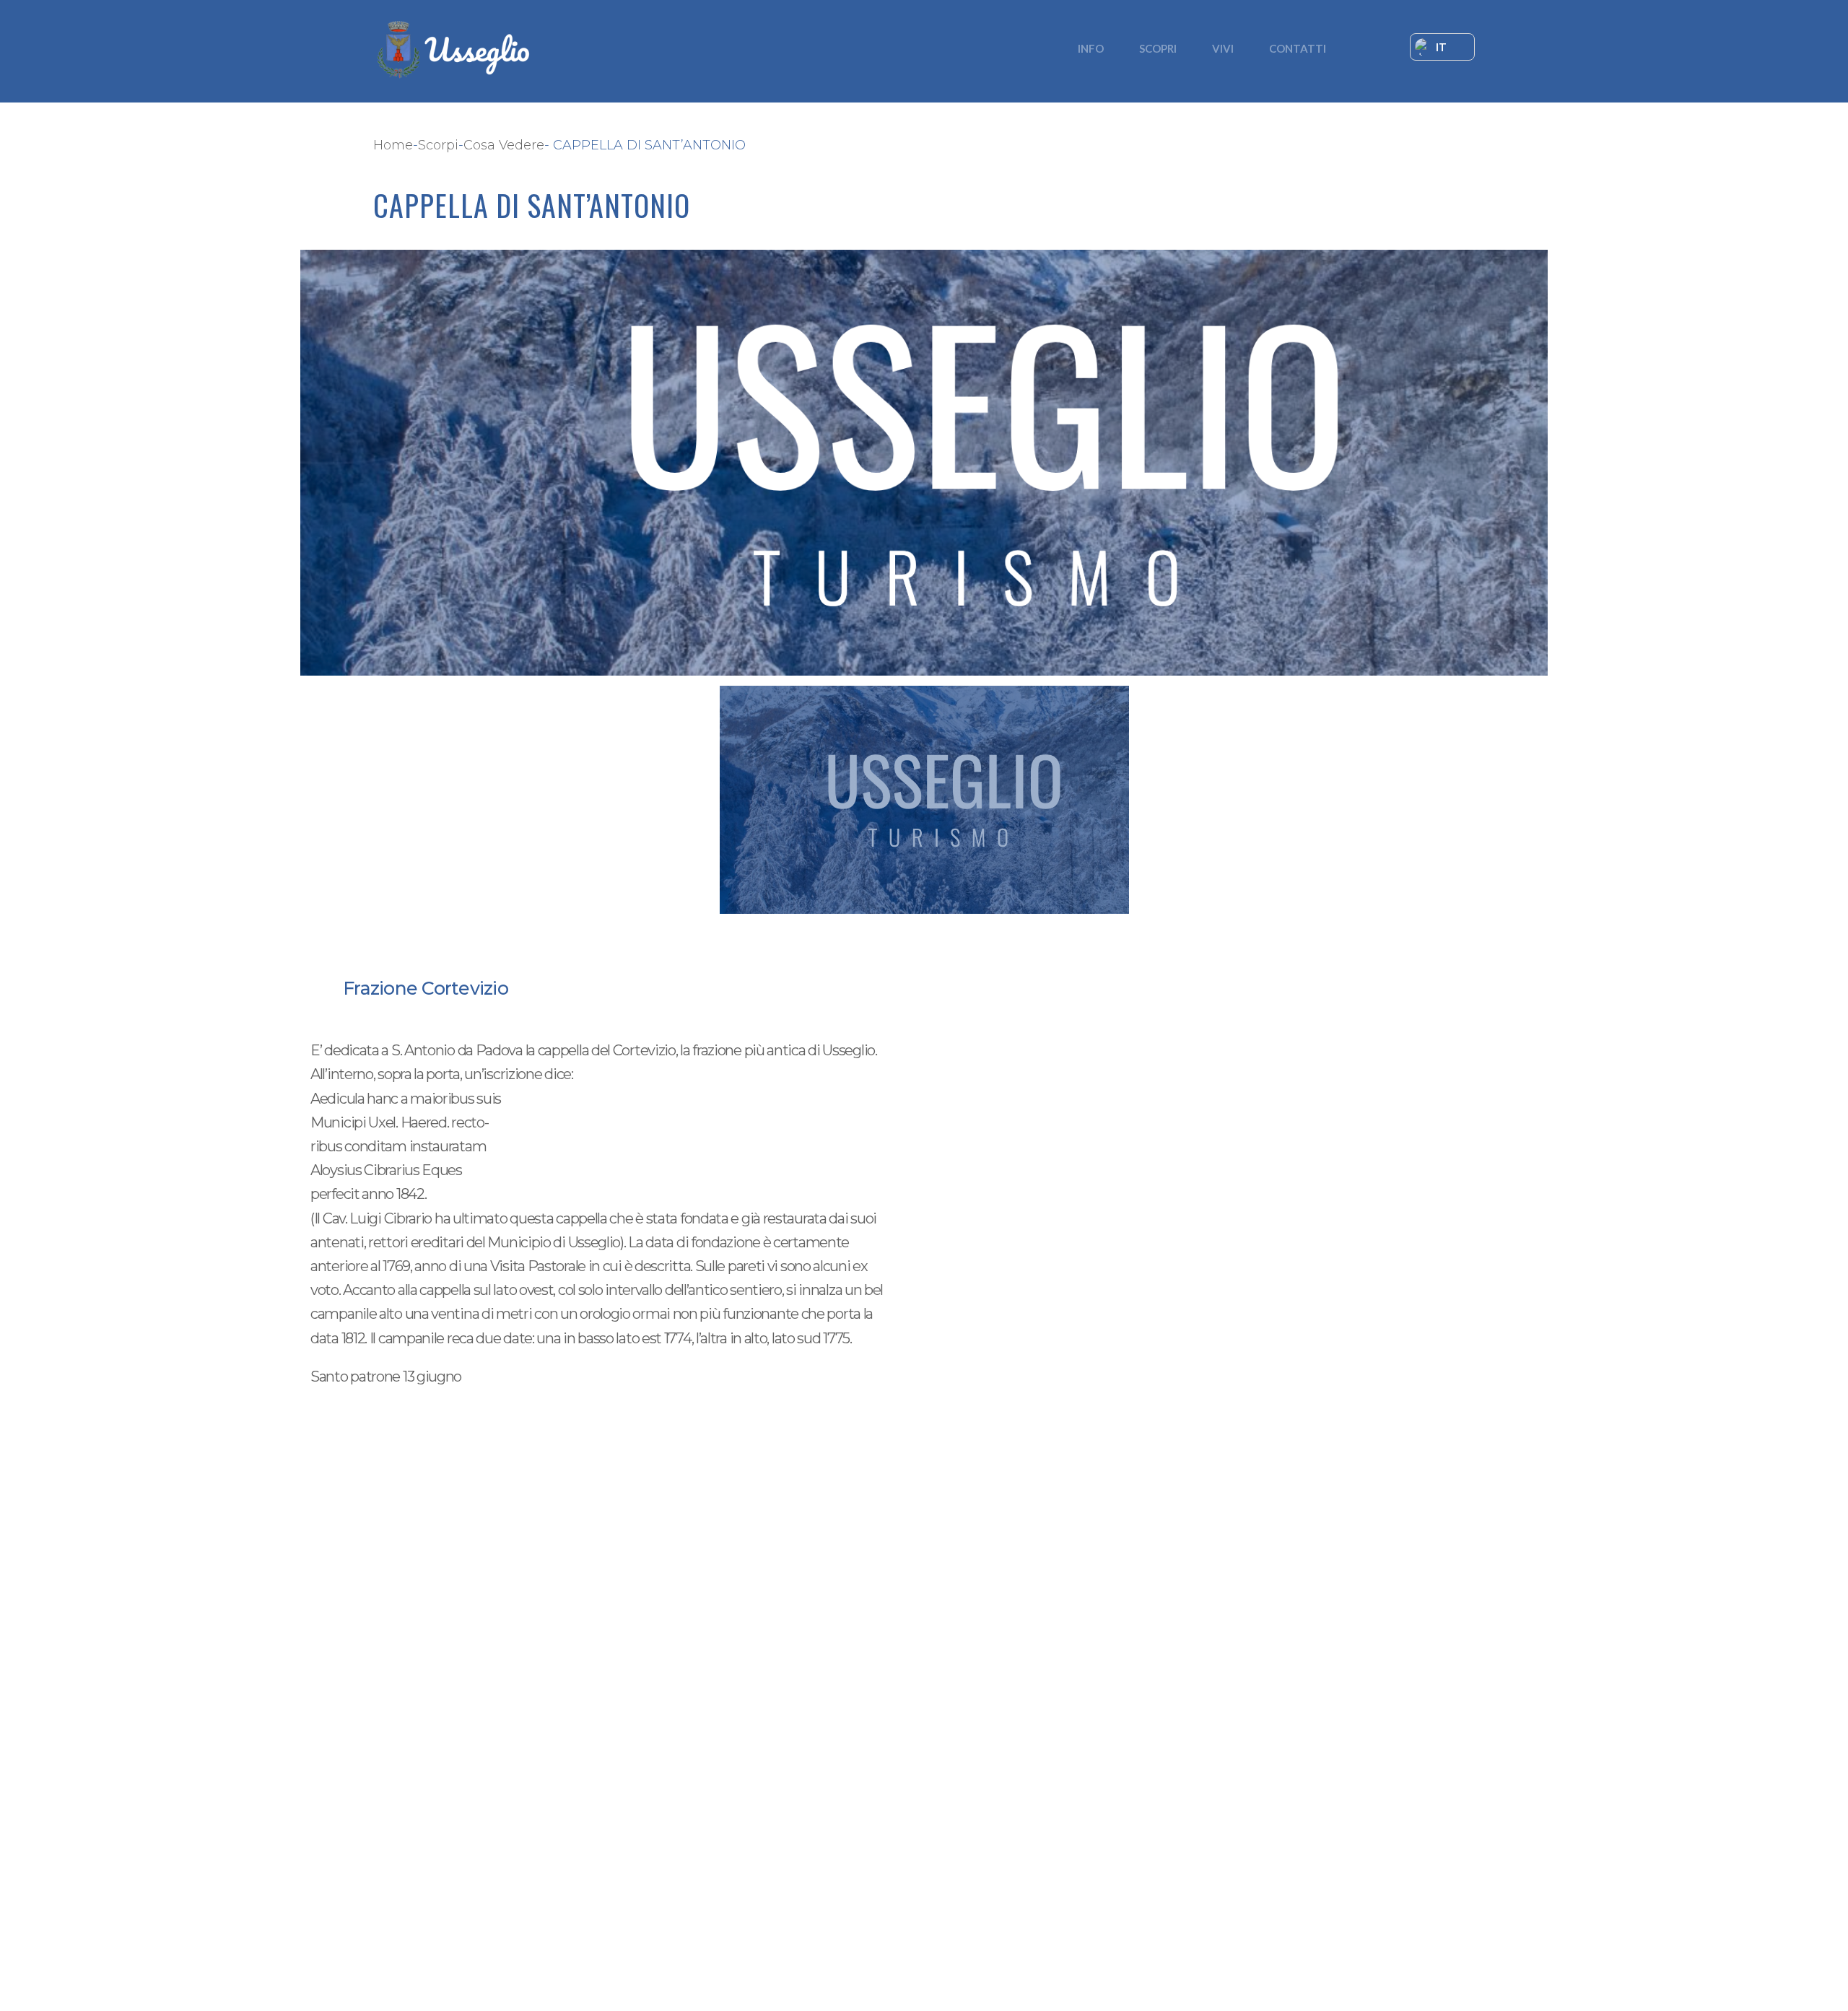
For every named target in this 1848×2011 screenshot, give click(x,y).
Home (393, 145)
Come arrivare (825, 1633)
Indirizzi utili (819, 1660)
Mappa (802, 1605)
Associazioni (1164, 1797)
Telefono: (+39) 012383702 (527, 1682)
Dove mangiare (1173, 1688)
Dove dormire (1169, 1660)
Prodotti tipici (983, 1688)
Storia (959, 1633)
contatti (1298, 48)
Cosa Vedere (504, 145)
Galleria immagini (994, 1742)
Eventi (1146, 1605)
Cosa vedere (979, 1660)
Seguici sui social (1344, 1605)
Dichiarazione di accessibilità (889, 1889)
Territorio (970, 1605)
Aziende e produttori (1004, 1715)
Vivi (1223, 48)
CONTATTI (1314, 1573)
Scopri (1158, 48)
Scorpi (438, 145)
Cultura (1150, 1770)
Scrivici (803, 1688)
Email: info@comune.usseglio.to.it (546, 1716)
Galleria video (982, 1770)
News (1144, 1633)
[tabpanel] (924, 463)
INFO (1091, 48)
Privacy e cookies (1063, 1889)
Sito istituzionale (832, 1715)
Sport (1143, 1742)
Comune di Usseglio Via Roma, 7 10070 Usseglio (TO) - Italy (523, 1626)
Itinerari (1151, 1715)
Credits (750, 1889)
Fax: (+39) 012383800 (509, 1699)
